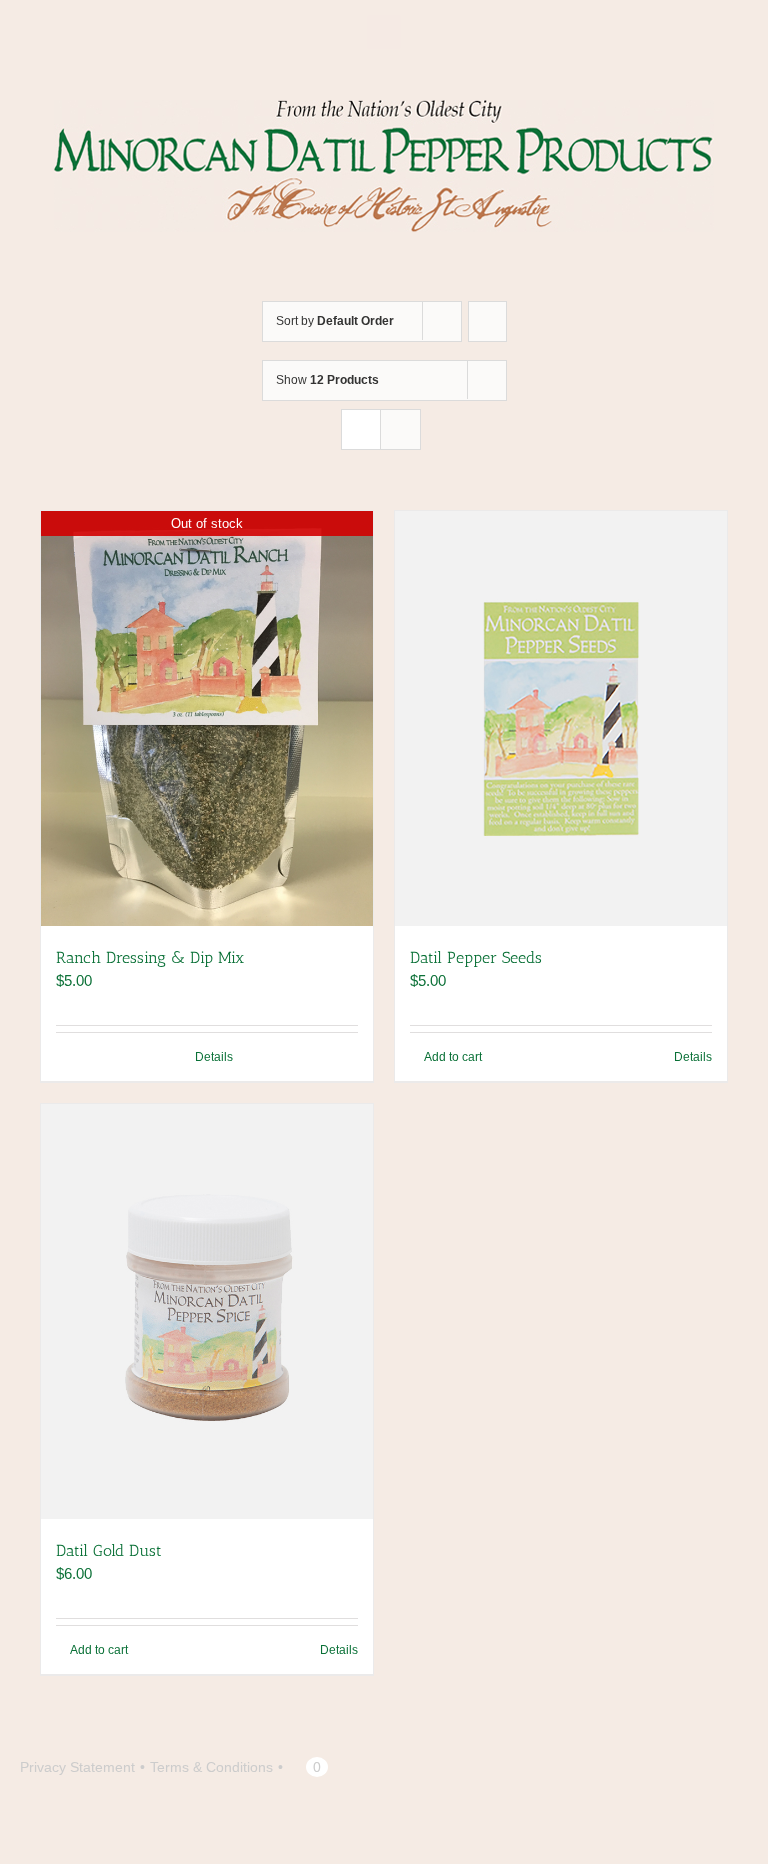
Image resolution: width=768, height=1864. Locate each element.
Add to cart (453, 1057)
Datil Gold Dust (109, 1550)
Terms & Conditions (211, 1767)
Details (214, 1057)
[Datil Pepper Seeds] (561, 718)
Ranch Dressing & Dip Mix (150, 957)
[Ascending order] (487, 321)
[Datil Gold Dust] (207, 1311)
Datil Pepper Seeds (476, 957)
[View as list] (400, 429)
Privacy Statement (77, 1767)
